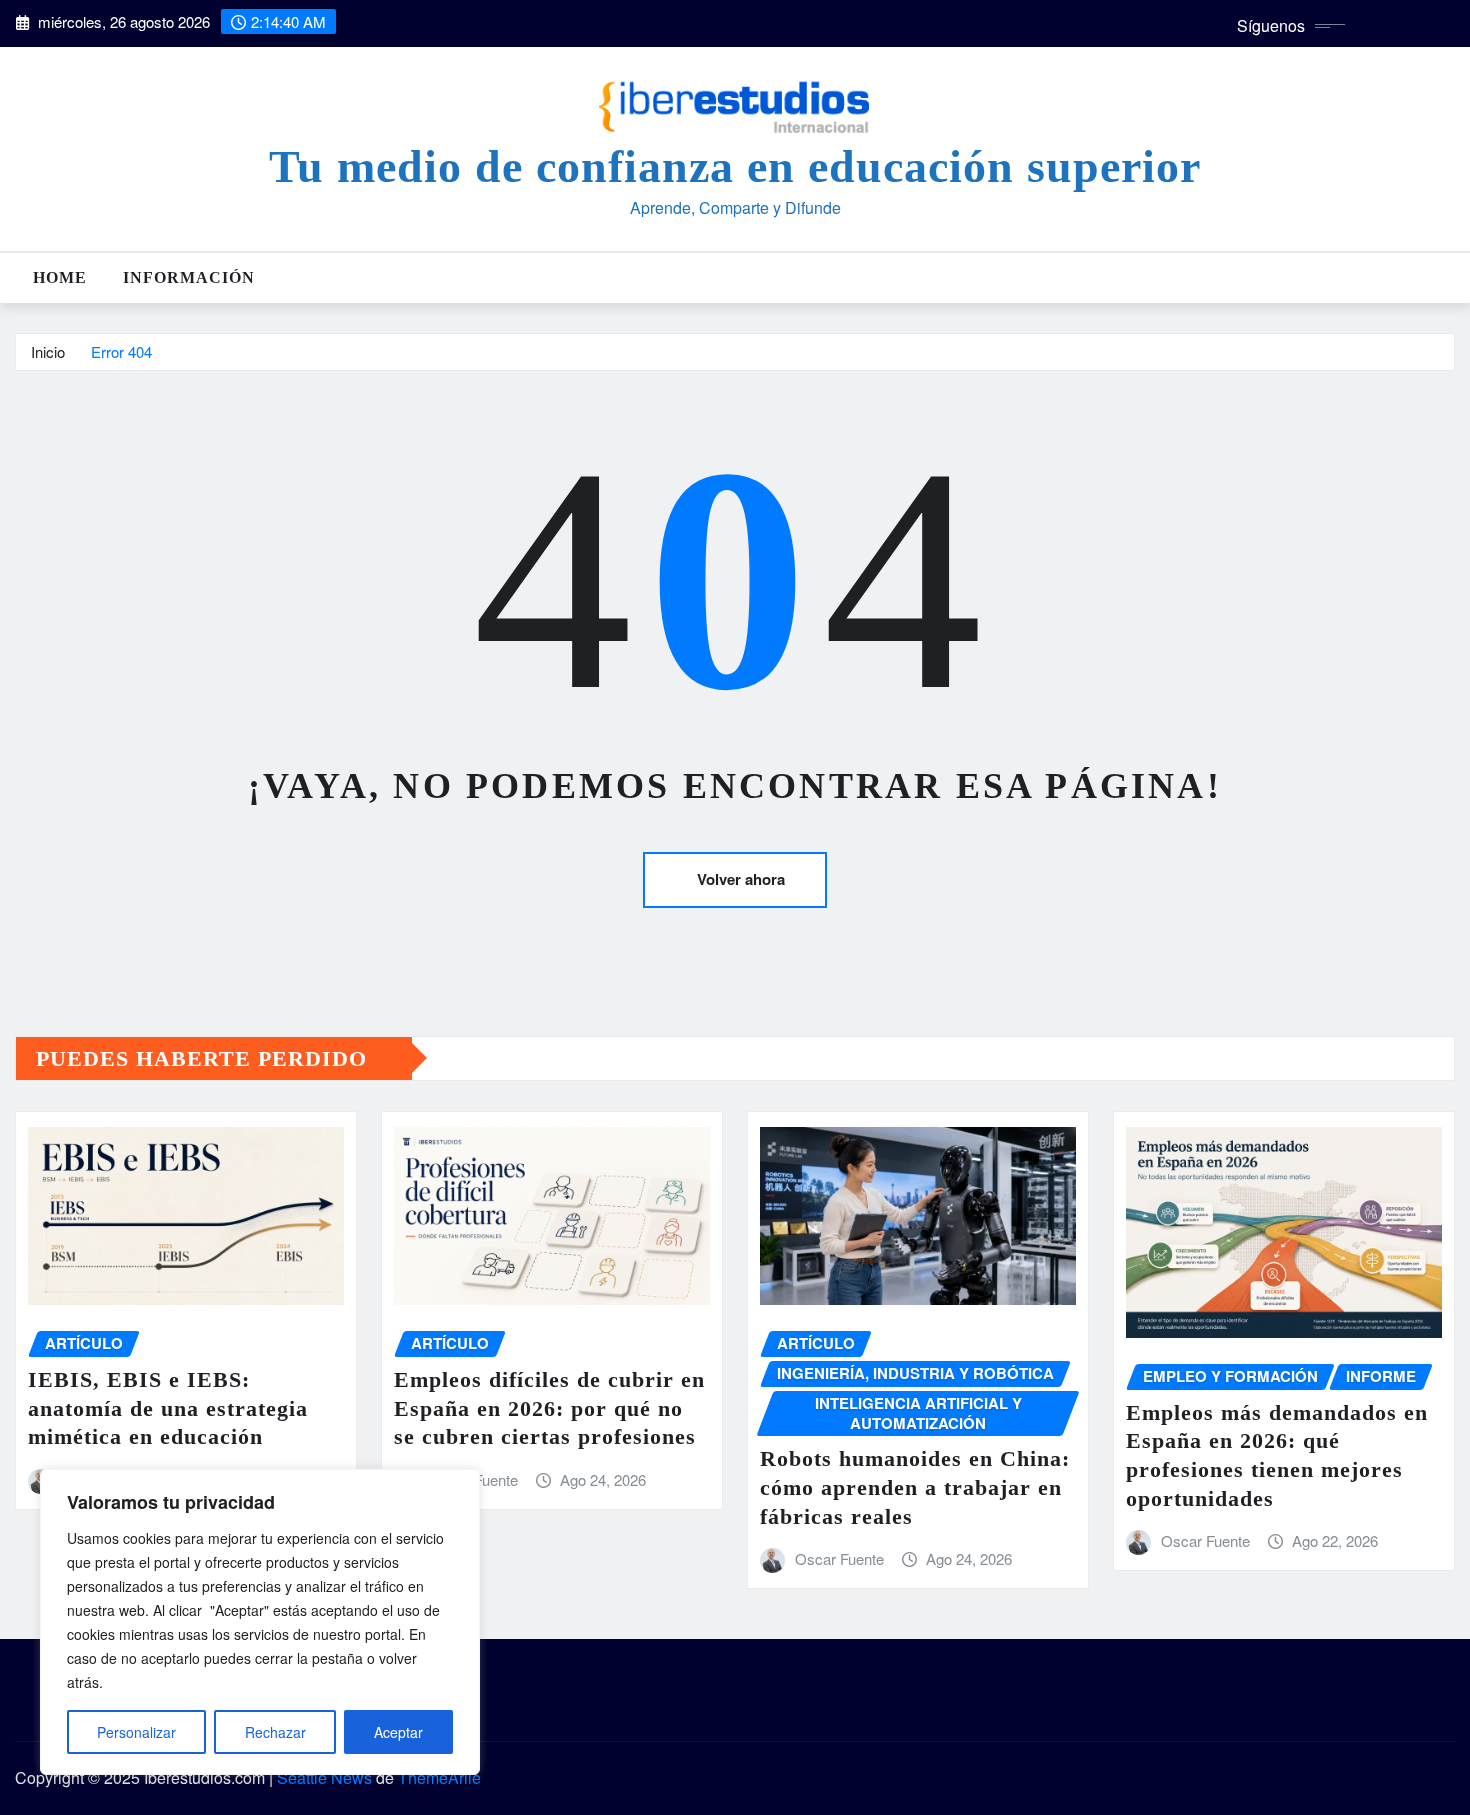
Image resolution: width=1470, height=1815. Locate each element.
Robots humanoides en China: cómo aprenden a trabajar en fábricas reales (915, 1487)
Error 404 (121, 351)
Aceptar (398, 1732)
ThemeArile (439, 1777)
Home (60, 277)
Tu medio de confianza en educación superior (735, 166)
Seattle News (324, 1777)
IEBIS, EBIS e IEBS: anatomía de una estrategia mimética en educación (168, 1408)
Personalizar (136, 1732)
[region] (260, 1622)
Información (189, 277)
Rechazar (275, 1732)
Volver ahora (741, 879)
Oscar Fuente (839, 1558)
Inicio (48, 351)
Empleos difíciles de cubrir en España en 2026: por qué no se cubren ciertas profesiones (549, 1408)
